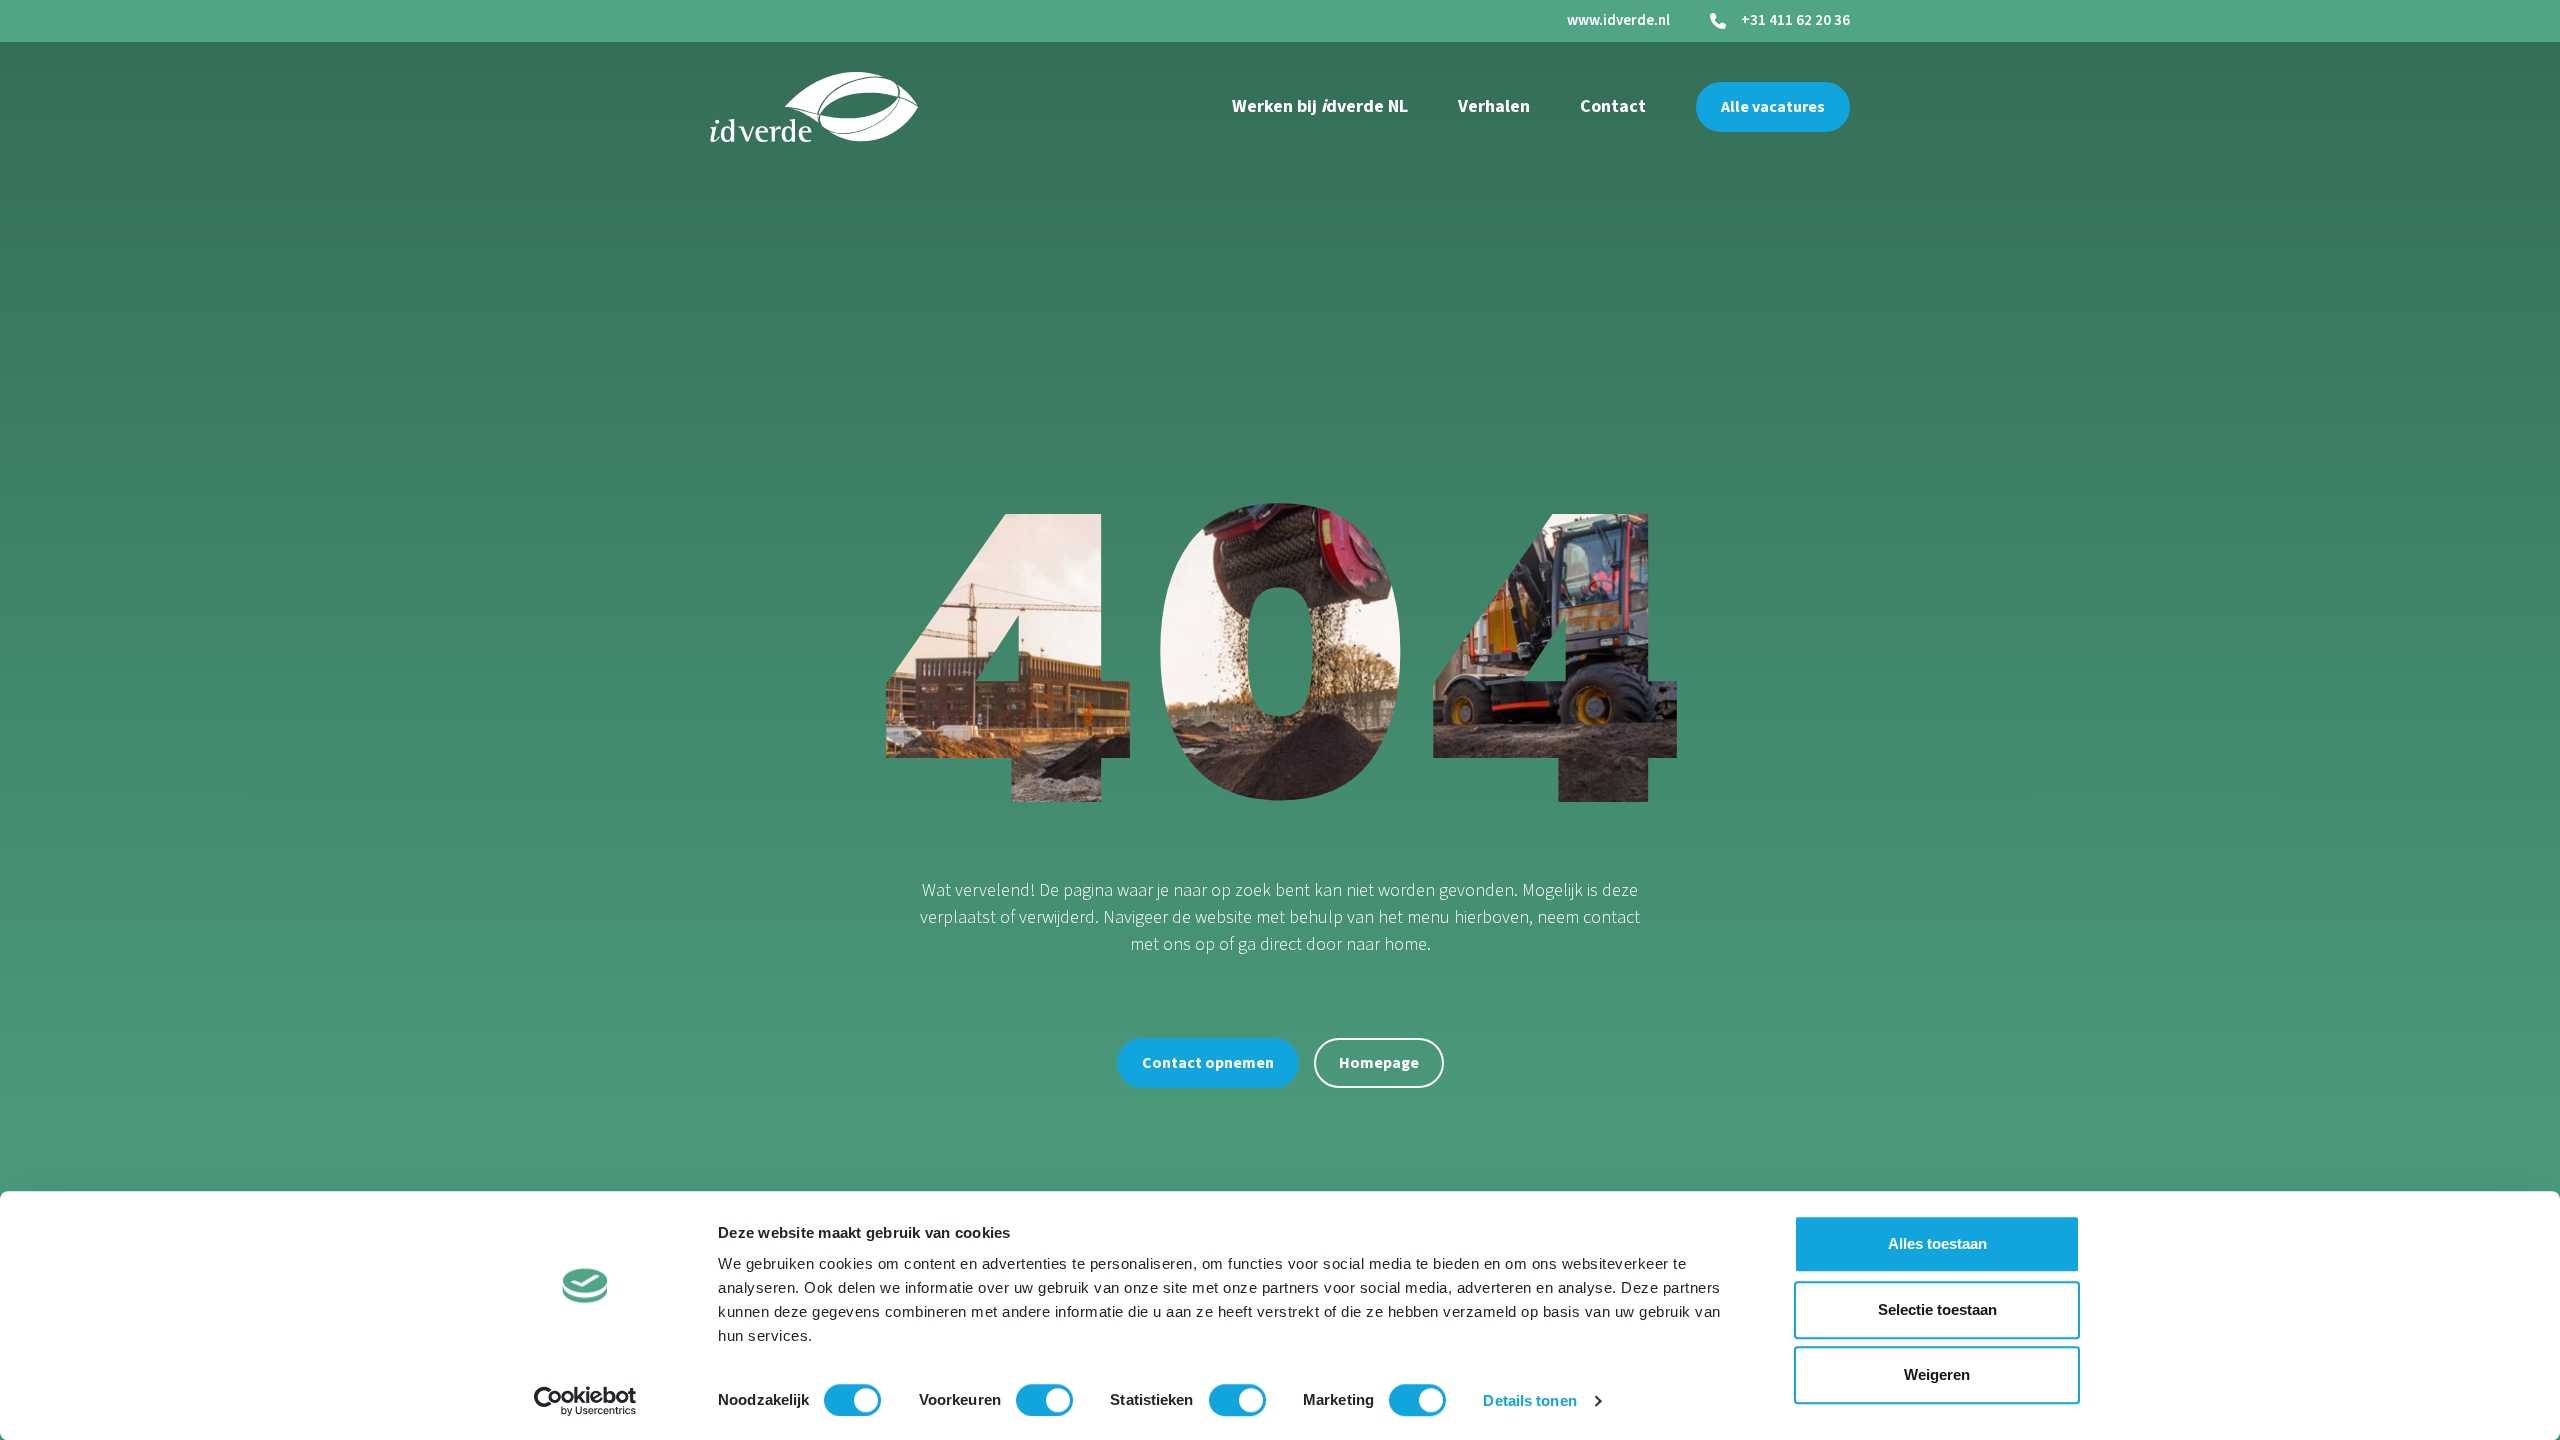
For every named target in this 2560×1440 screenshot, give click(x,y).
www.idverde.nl (1618, 20)
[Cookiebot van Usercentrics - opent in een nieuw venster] (585, 1401)
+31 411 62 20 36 (1795, 21)
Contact (1613, 106)
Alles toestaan (1937, 1243)
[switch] (1044, 1400)
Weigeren (1937, 1374)
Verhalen (1494, 106)
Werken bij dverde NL (1320, 106)
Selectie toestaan (1937, 1309)
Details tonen (1529, 1400)
